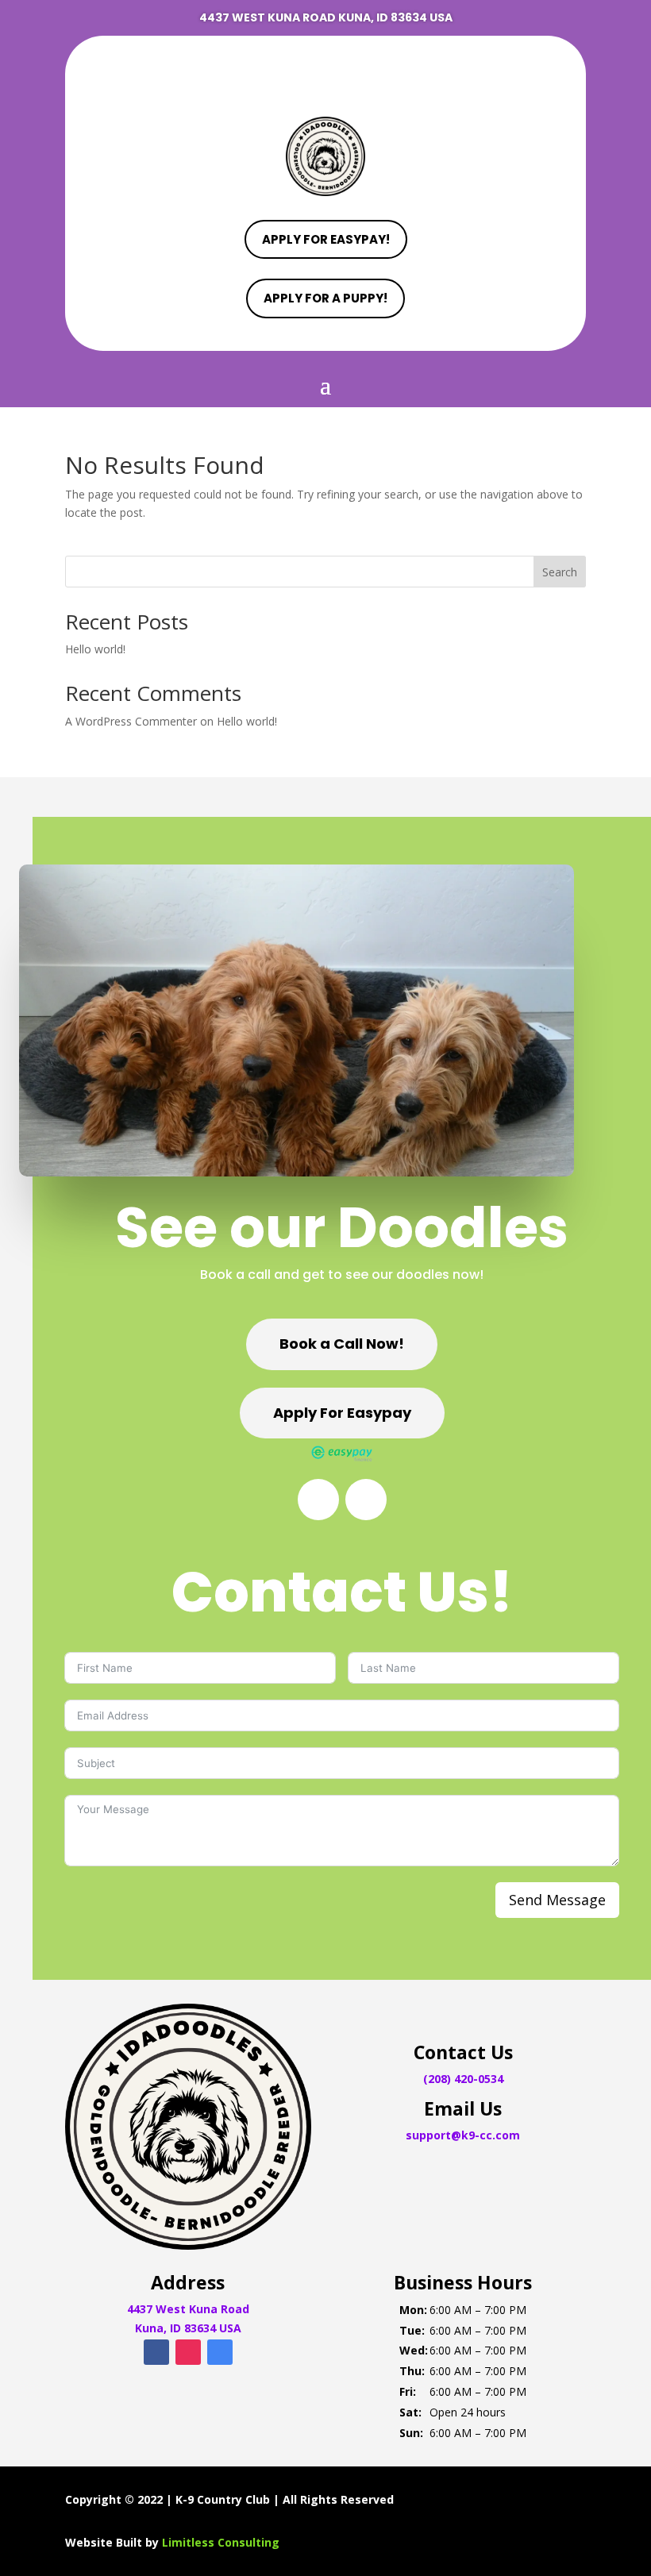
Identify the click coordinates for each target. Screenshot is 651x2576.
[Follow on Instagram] (325, 71)
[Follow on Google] (357, 71)
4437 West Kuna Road (188, 2309)
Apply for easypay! (326, 239)
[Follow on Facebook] (294, 71)
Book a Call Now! (342, 1344)
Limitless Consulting (221, 2542)
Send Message (557, 1900)
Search (560, 572)
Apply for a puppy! (325, 298)
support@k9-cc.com (463, 2135)
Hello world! (95, 649)
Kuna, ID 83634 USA (188, 2328)
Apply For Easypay (342, 1413)
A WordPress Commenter (131, 721)
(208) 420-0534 (463, 2079)
